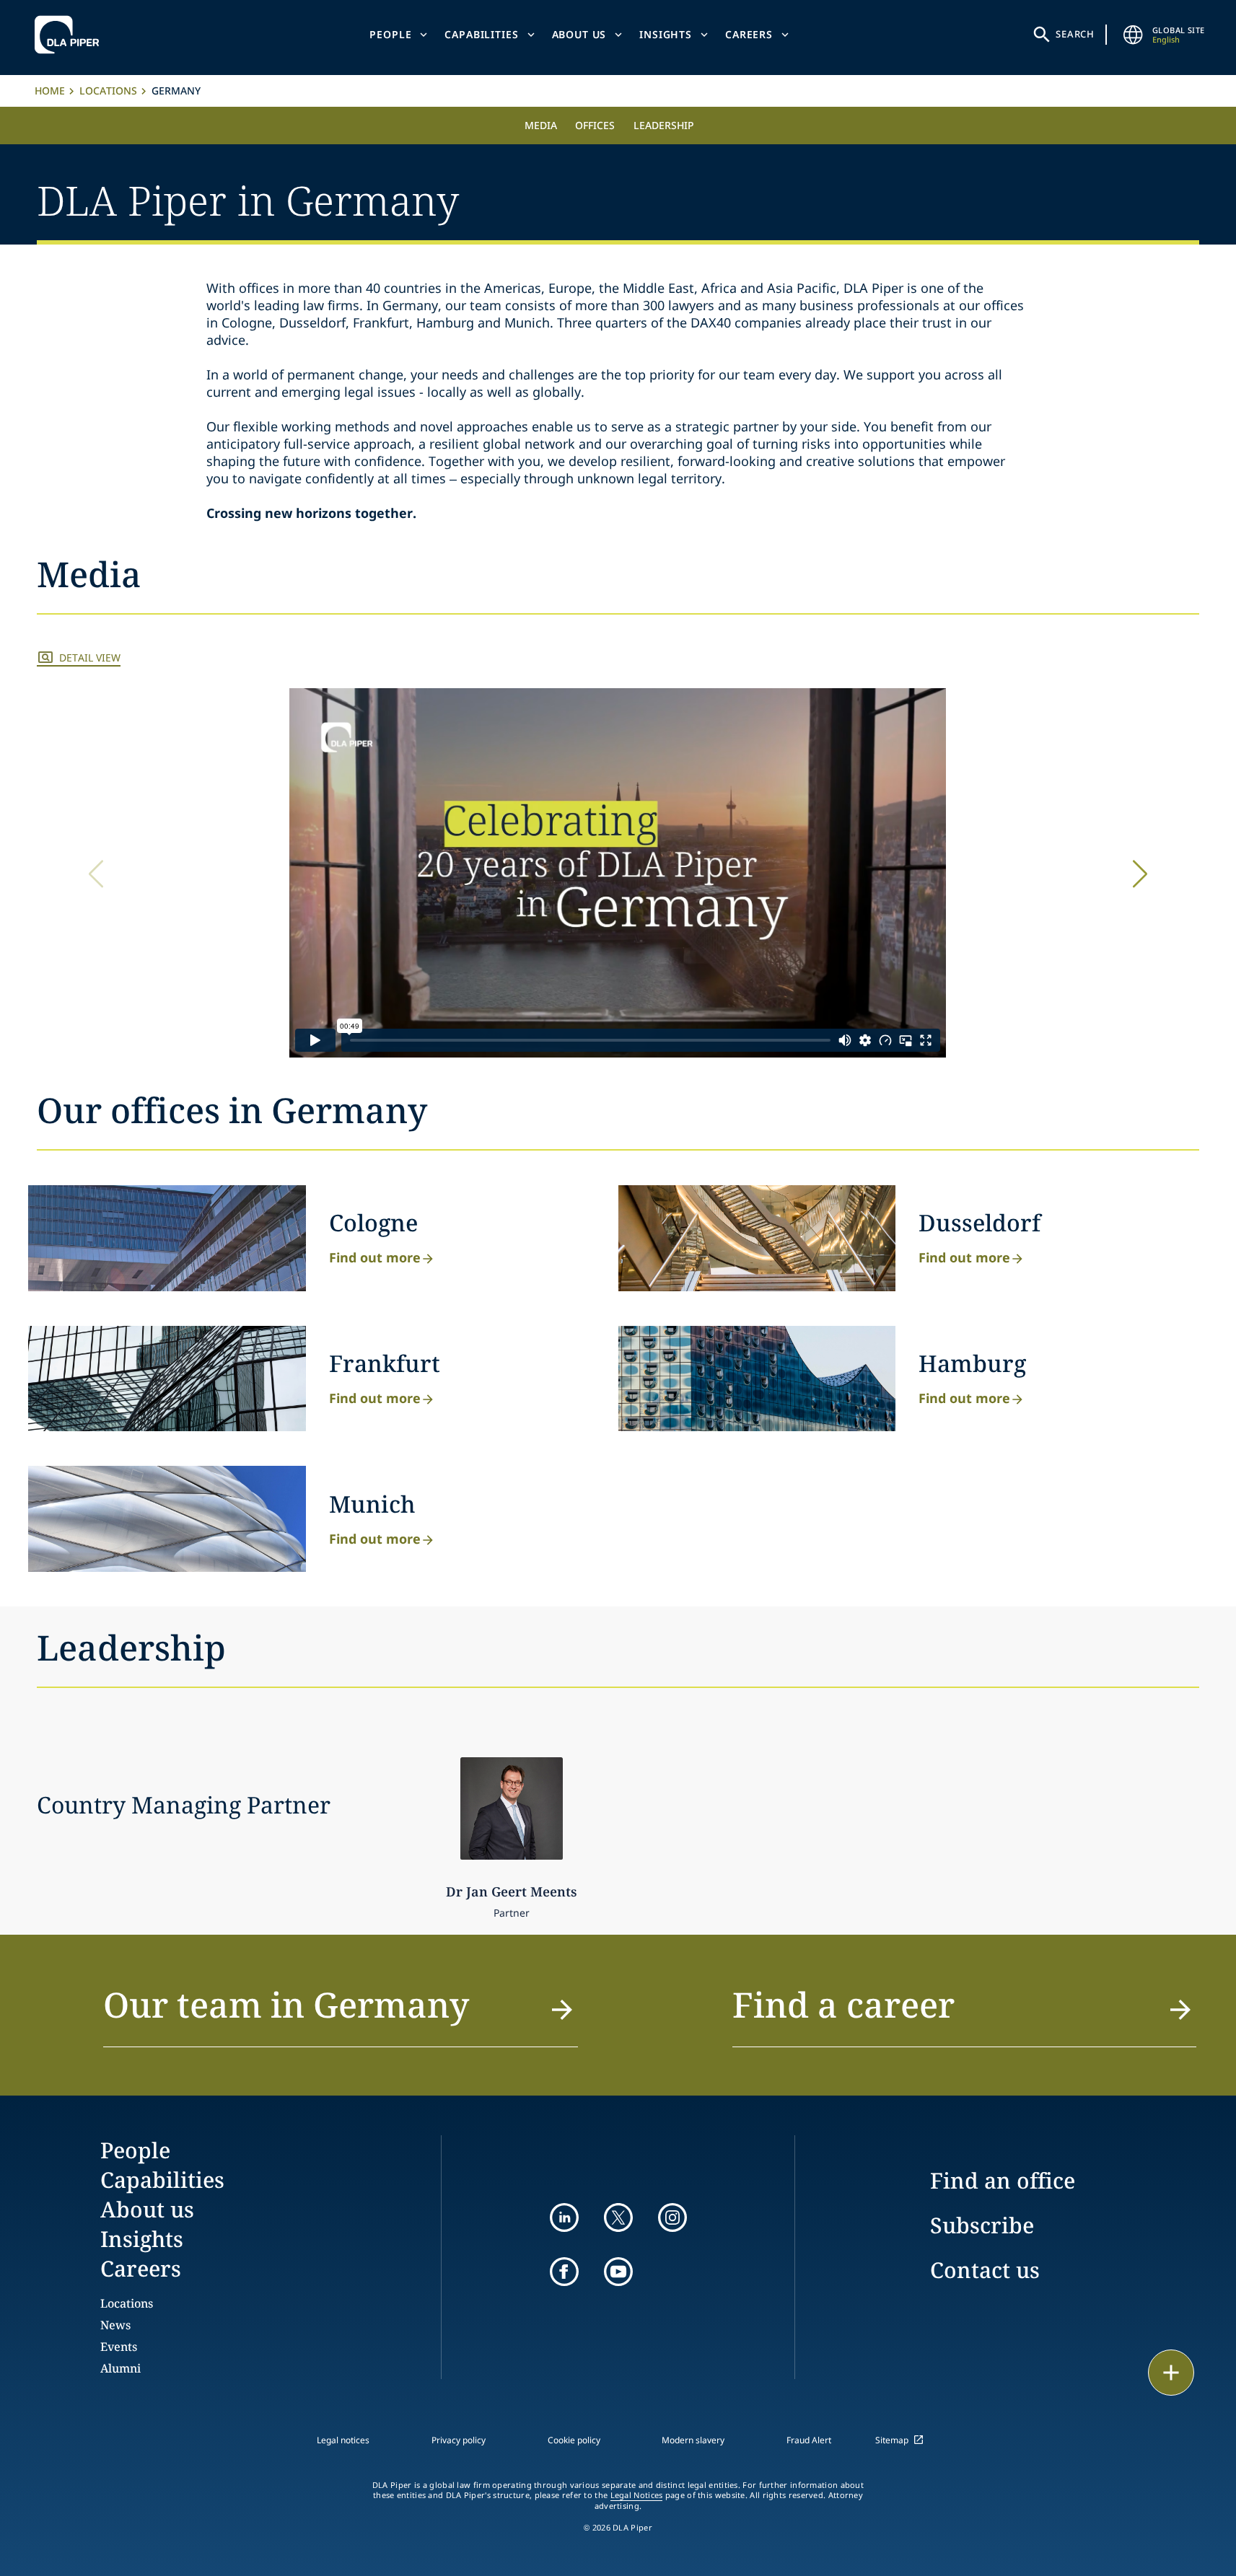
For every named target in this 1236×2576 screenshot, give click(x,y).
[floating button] (1171, 2373)
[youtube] (618, 2272)
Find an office (1003, 2180)
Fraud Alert (809, 2440)
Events (119, 2347)
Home (50, 91)
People (390, 34)
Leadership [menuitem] (664, 125)
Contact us (985, 2270)
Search (1075, 34)
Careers (749, 34)
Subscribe (982, 2225)
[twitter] (618, 2217)
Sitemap (892, 2440)
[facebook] (564, 2272)
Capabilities (481, 34)
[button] (1140, 874)
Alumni (120, 2368)
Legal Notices (637, 2495)
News (115, 2325)
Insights (666, 34)
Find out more (375, 1257)
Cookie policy (574, 2440)
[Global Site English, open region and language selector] (1134, 35)
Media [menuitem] (541, 125)
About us (579, 34)
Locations (108, 91)
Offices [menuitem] (595, 125)
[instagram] (672, 2217)
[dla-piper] (71, 35)
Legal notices (343, 2440)
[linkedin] (564, 2217)
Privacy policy (459, 2440)
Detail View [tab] (90, 658)
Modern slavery (693, 2440)
